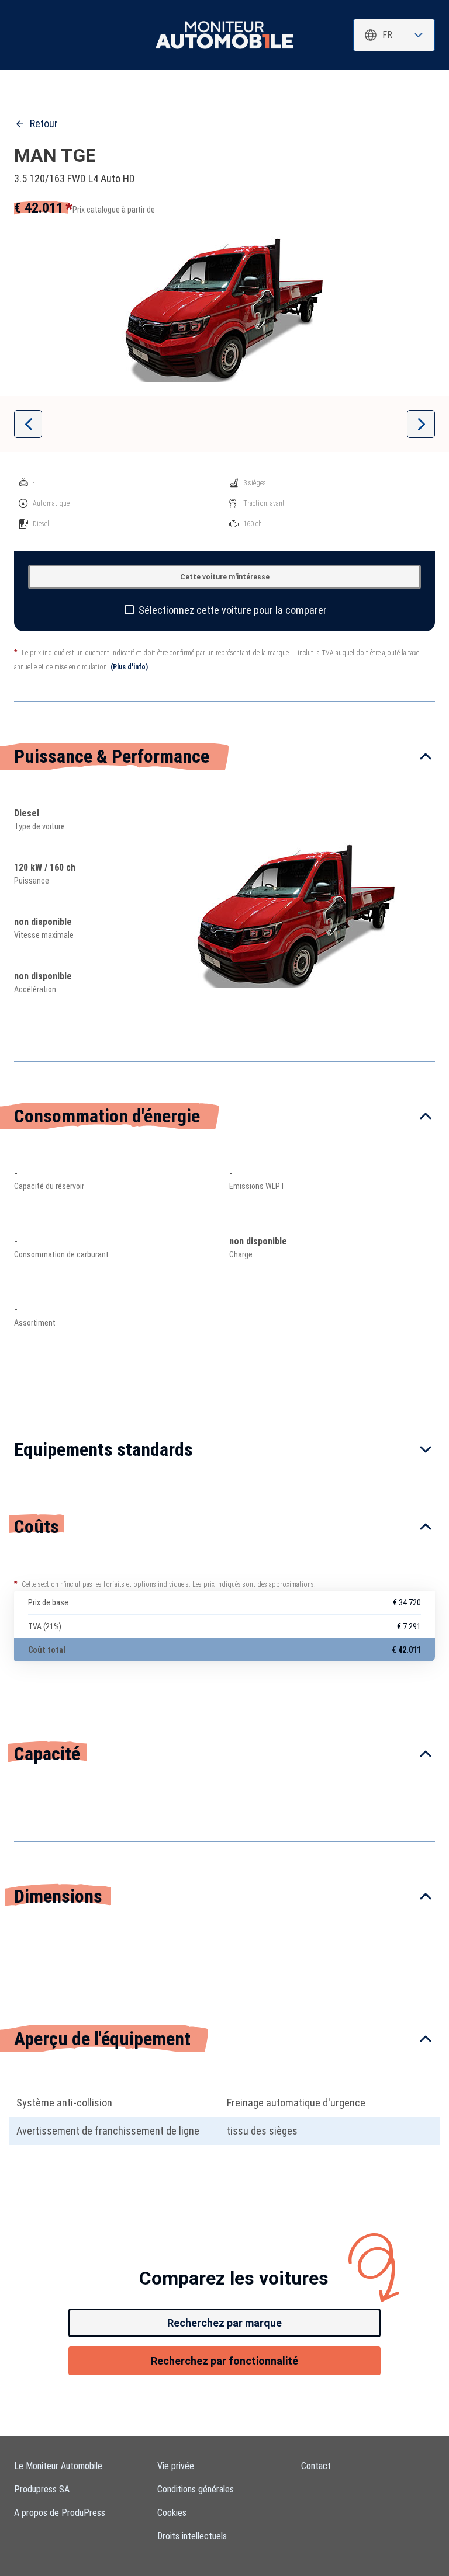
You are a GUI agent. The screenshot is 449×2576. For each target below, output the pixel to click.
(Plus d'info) (129, 667)
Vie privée (176, 2466)
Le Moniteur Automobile (58, 2466)
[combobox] (394, 35)
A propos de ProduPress (60, 2513)
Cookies (172, 2513)
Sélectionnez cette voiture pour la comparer (233, 610)
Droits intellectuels (192, 2536)
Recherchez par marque (224, 2323)
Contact (316, 2466)
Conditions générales (196, 2489)
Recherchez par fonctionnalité (224, 2361)
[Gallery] (224, 309)
